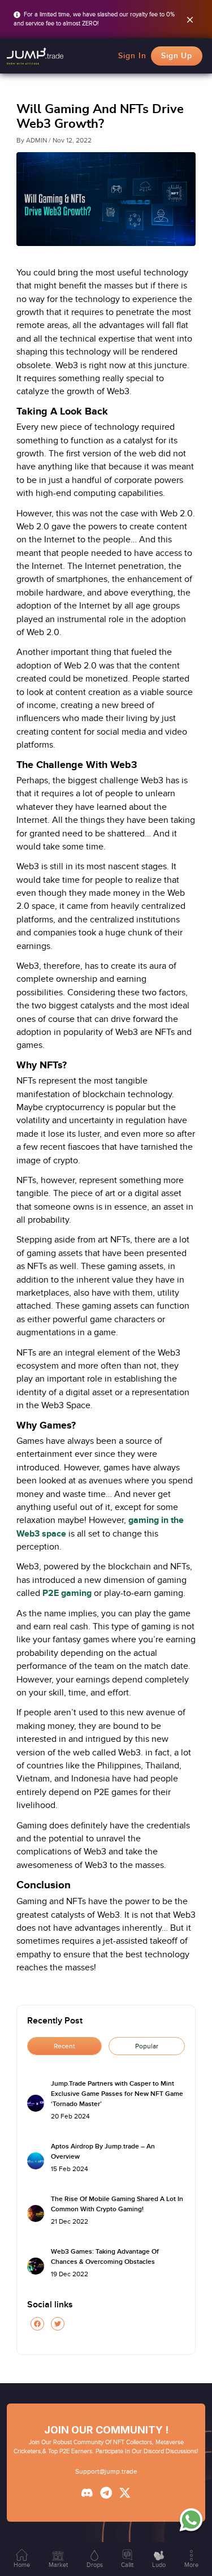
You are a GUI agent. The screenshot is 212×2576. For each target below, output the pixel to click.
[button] (35, 56)
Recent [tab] (64, 2046)
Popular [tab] (147, 2046)
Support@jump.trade (106, 2471)
